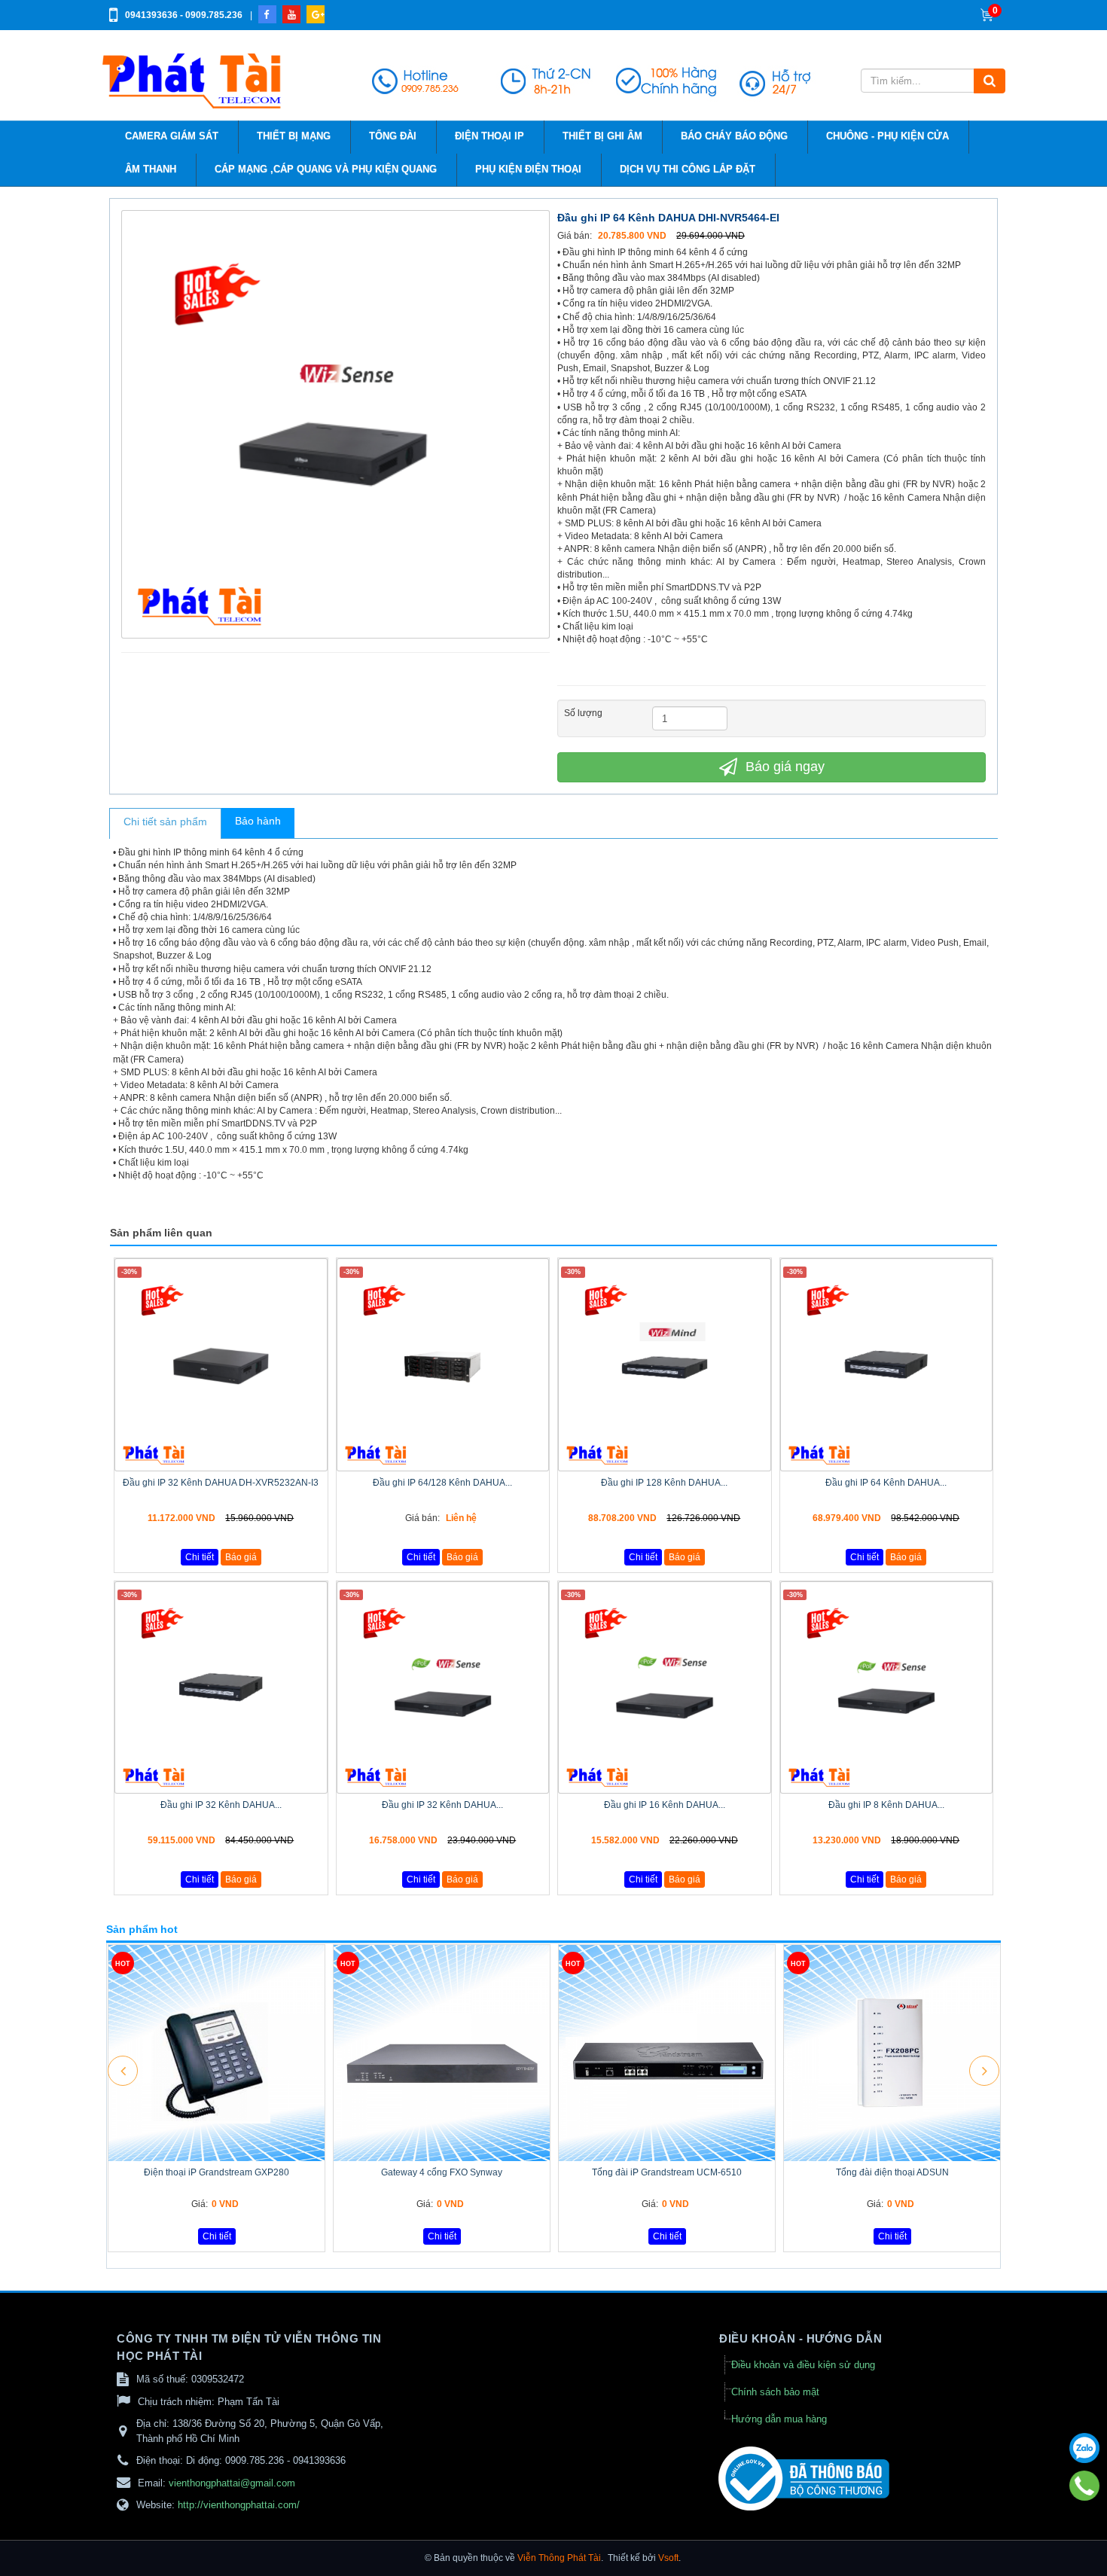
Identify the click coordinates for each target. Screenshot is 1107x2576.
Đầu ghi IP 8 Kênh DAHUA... (886, 1805)
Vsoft (668, 2558)
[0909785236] (1085, 2486)
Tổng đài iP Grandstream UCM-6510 (667, 2172)
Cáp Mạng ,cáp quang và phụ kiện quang (326, 169)
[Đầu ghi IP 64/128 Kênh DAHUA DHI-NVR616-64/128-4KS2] (443, 1365)
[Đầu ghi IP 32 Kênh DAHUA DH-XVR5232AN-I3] (221, 1365)
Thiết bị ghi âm (602, 136)
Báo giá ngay (783, 767)
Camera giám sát (172, 136)
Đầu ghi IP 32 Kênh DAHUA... (221, 1805)
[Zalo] (1084, 2448)
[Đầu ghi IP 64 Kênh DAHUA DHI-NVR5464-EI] (337, 423)
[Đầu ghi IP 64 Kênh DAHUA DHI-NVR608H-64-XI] (887, 1365)
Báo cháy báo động (734, 136)
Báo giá (241, 1557)
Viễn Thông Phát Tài (559, 2558)
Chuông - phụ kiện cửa (887, 136)
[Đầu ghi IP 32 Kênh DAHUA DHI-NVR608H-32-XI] (221, 1688)
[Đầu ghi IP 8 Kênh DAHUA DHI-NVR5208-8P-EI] (887, 1688)
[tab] (165, 824)
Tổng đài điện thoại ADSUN (892, 2172)
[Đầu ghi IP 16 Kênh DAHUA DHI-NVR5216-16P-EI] (665, 1688)
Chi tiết (200, 1557)
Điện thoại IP (489, 136)
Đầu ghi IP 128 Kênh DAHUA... (664, 1483)
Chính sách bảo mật (775, 2392)
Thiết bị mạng (294, 136)
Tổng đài (393, 136)
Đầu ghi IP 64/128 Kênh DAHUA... (442, 1483)
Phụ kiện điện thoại (528, 169)
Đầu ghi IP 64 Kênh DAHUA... (886, 1483)
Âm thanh (151, 169)
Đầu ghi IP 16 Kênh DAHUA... (665, 1805)
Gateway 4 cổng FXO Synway (442, 2172)
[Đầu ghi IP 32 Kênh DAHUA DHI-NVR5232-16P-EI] (443, 1688)
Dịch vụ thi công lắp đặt (688, 169)
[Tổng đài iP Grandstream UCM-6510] (667, 2053)
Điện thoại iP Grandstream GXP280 (217, 2172)
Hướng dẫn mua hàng (779, 2419)
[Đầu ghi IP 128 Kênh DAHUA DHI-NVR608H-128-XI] (665, 1365)
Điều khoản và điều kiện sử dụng (803, 2365)
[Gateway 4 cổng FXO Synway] (442, 2053)
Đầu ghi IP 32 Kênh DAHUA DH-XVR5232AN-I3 (221, 1483)
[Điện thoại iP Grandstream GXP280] (217, 2053)
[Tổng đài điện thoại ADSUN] (892, 2053)
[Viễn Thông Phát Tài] (194, 81)
